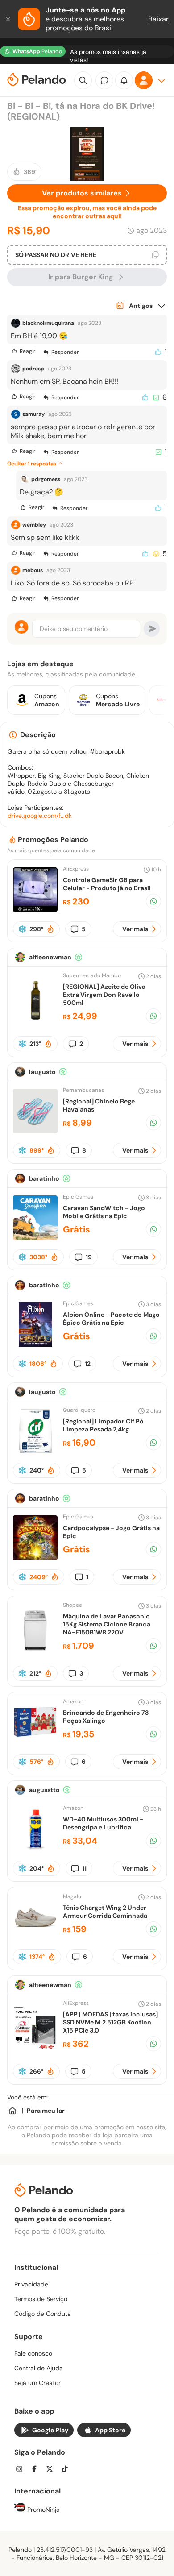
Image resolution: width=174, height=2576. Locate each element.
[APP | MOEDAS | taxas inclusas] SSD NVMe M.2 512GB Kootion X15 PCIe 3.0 (110, 2022)
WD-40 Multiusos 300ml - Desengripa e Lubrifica (103, 1823)
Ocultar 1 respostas (32, 464)
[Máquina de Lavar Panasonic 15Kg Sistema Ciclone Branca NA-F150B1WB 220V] (35, 1650)
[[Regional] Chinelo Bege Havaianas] (35, 1131)
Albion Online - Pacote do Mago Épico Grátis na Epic (111, 1319)
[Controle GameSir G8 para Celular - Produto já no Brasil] (35, 910)
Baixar (158, 19)
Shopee (72, 1605)
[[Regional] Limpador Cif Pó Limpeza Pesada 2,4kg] (35, 1451)
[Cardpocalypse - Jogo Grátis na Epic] (35, 1558)
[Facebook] (37, 2470)
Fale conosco (33, 2353)
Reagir (27, 351)
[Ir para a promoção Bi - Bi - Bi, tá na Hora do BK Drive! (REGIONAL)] (87, 154)
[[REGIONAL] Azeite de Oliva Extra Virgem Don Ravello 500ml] (35, 1020)
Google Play (50, 2430)
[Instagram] (22, 2470)
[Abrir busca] (83, 80)
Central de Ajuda (39, 2368)
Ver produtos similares (82, 193)
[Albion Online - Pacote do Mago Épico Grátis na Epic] (35, 1344)
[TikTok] (67, 2470)
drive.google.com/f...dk (40, 816)
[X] (52, 2470)
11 (84, 1868)
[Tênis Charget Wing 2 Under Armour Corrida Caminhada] (35, 1937)
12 (88, 1364)
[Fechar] (9, 19)
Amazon (73, 1701)
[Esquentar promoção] (50, 929)
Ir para (81, 277)
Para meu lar (46, 2111)
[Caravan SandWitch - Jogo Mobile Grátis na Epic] (35, 1238)
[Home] (12, 2111)
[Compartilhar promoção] (153, 901)
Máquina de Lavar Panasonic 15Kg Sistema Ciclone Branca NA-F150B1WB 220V (107, 1624)
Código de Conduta (43, 2314)
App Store (110, 2430)
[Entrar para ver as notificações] (124, 80)
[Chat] (104, 80)
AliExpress (76, 869)
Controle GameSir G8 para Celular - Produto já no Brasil (107, 884)
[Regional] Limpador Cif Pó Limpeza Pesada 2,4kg (103, 1425)
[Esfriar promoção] (22, 929)
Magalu (72, 1896)
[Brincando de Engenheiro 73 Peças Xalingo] (35, 1742)
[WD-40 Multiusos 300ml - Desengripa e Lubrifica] (35, 1849)
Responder (65, 352)
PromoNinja (43, 2510)
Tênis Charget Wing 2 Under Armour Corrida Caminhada (105, 1912)
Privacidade (31, 2284)
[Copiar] (155, 255)
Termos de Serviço (41, 2299)
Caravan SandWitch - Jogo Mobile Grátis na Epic (104, 1212)
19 (89, 1257)
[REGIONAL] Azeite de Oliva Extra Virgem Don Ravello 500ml (104, 995)
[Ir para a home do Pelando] (37, 81)
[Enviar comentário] (152, 629)
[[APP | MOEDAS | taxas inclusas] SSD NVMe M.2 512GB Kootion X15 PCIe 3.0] (35, 2048)
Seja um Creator (37, 2383)
